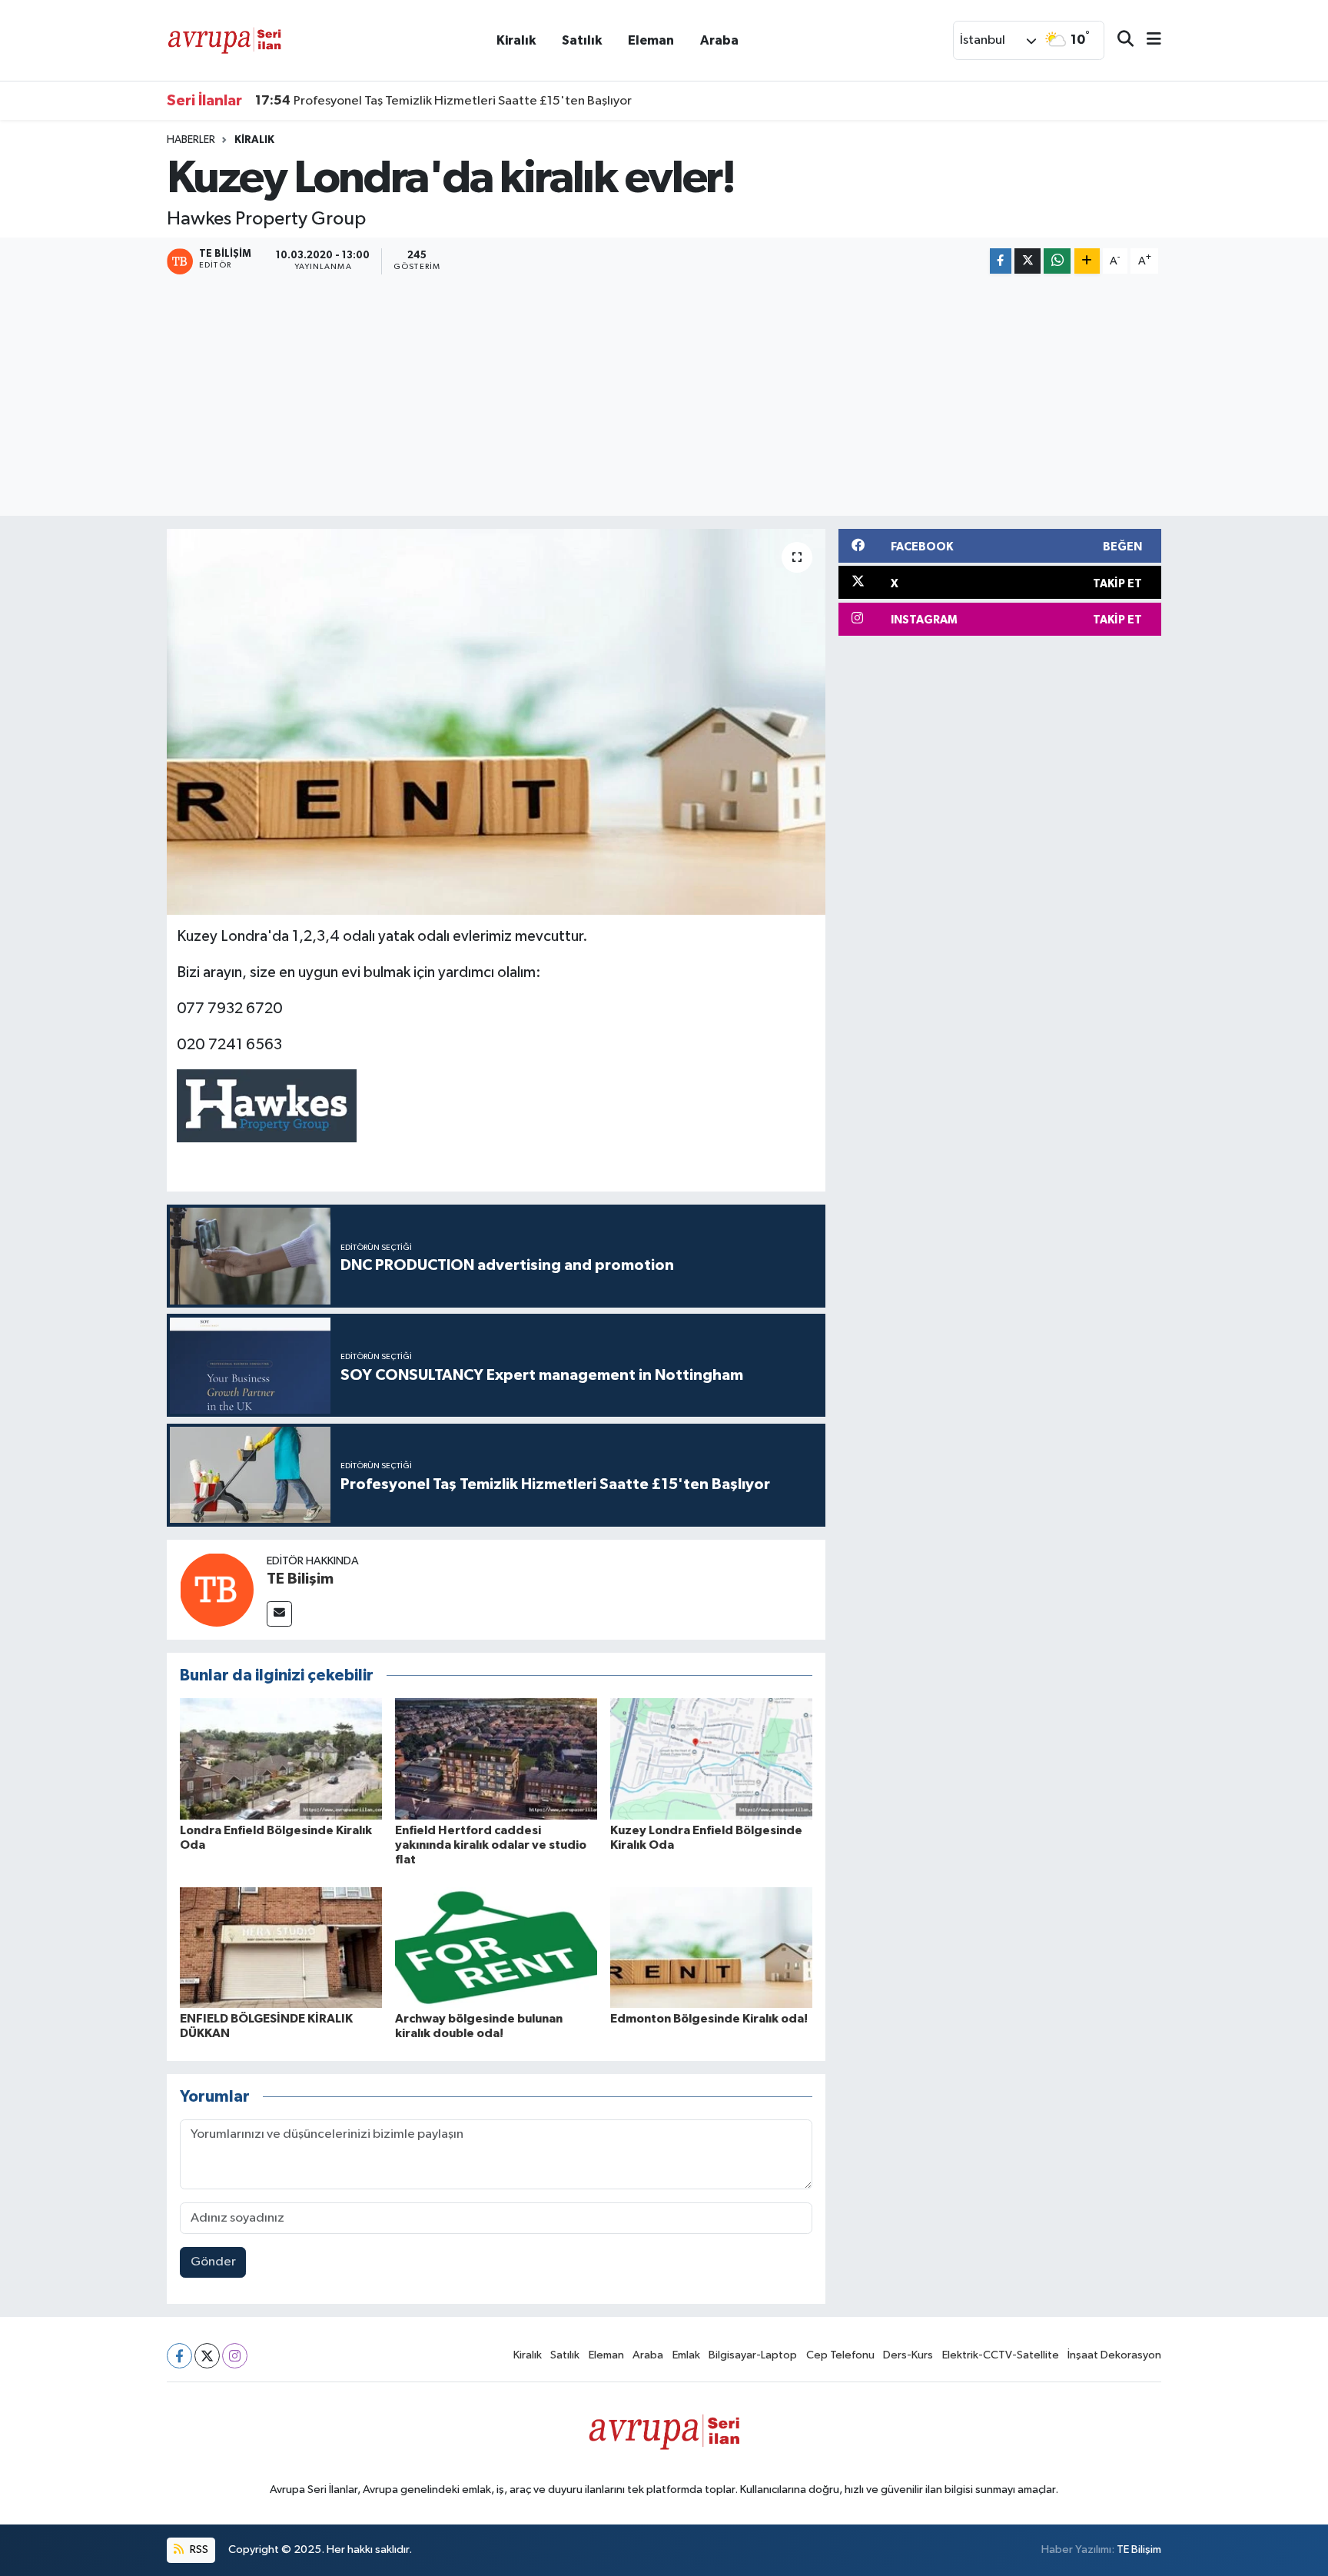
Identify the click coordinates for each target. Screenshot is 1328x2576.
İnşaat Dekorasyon (1114, 2355)
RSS (198, 2549)
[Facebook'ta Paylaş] (1001, 261)
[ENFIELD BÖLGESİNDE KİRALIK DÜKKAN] (281, 1948)
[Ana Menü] (1147, 40)
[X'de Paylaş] (1028, 261)
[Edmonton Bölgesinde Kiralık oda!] (711, 1948)
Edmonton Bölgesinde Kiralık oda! (709, 2019)
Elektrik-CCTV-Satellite (1001, 2355)
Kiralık (516, 40)
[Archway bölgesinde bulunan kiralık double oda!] (496, 1948)
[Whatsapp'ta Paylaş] (1057, 261)
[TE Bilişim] (217, 1589)
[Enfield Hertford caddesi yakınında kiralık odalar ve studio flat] (496, 1758)
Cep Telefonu (840, 2355)
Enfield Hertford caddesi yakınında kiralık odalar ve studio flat (491, 1845)
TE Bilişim (300, 1579)
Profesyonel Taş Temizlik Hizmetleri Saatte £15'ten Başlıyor (443, 101)
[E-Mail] (279, 1614)
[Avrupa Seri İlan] (224, 40)
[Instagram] (235, 2356)
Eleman (651, 40)
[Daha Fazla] (1087, 261)
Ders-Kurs (908, 2355)
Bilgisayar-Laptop (753, 2355)
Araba (719, 40)
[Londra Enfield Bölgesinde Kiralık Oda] (281, 1758)
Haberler (191, 140)
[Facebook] (179, 2356)
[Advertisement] (664, 397)
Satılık (582, 40)
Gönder (213, 2262)
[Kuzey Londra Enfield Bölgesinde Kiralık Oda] (711, 1758)
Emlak (686, 2355)
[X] (207, 2356)
